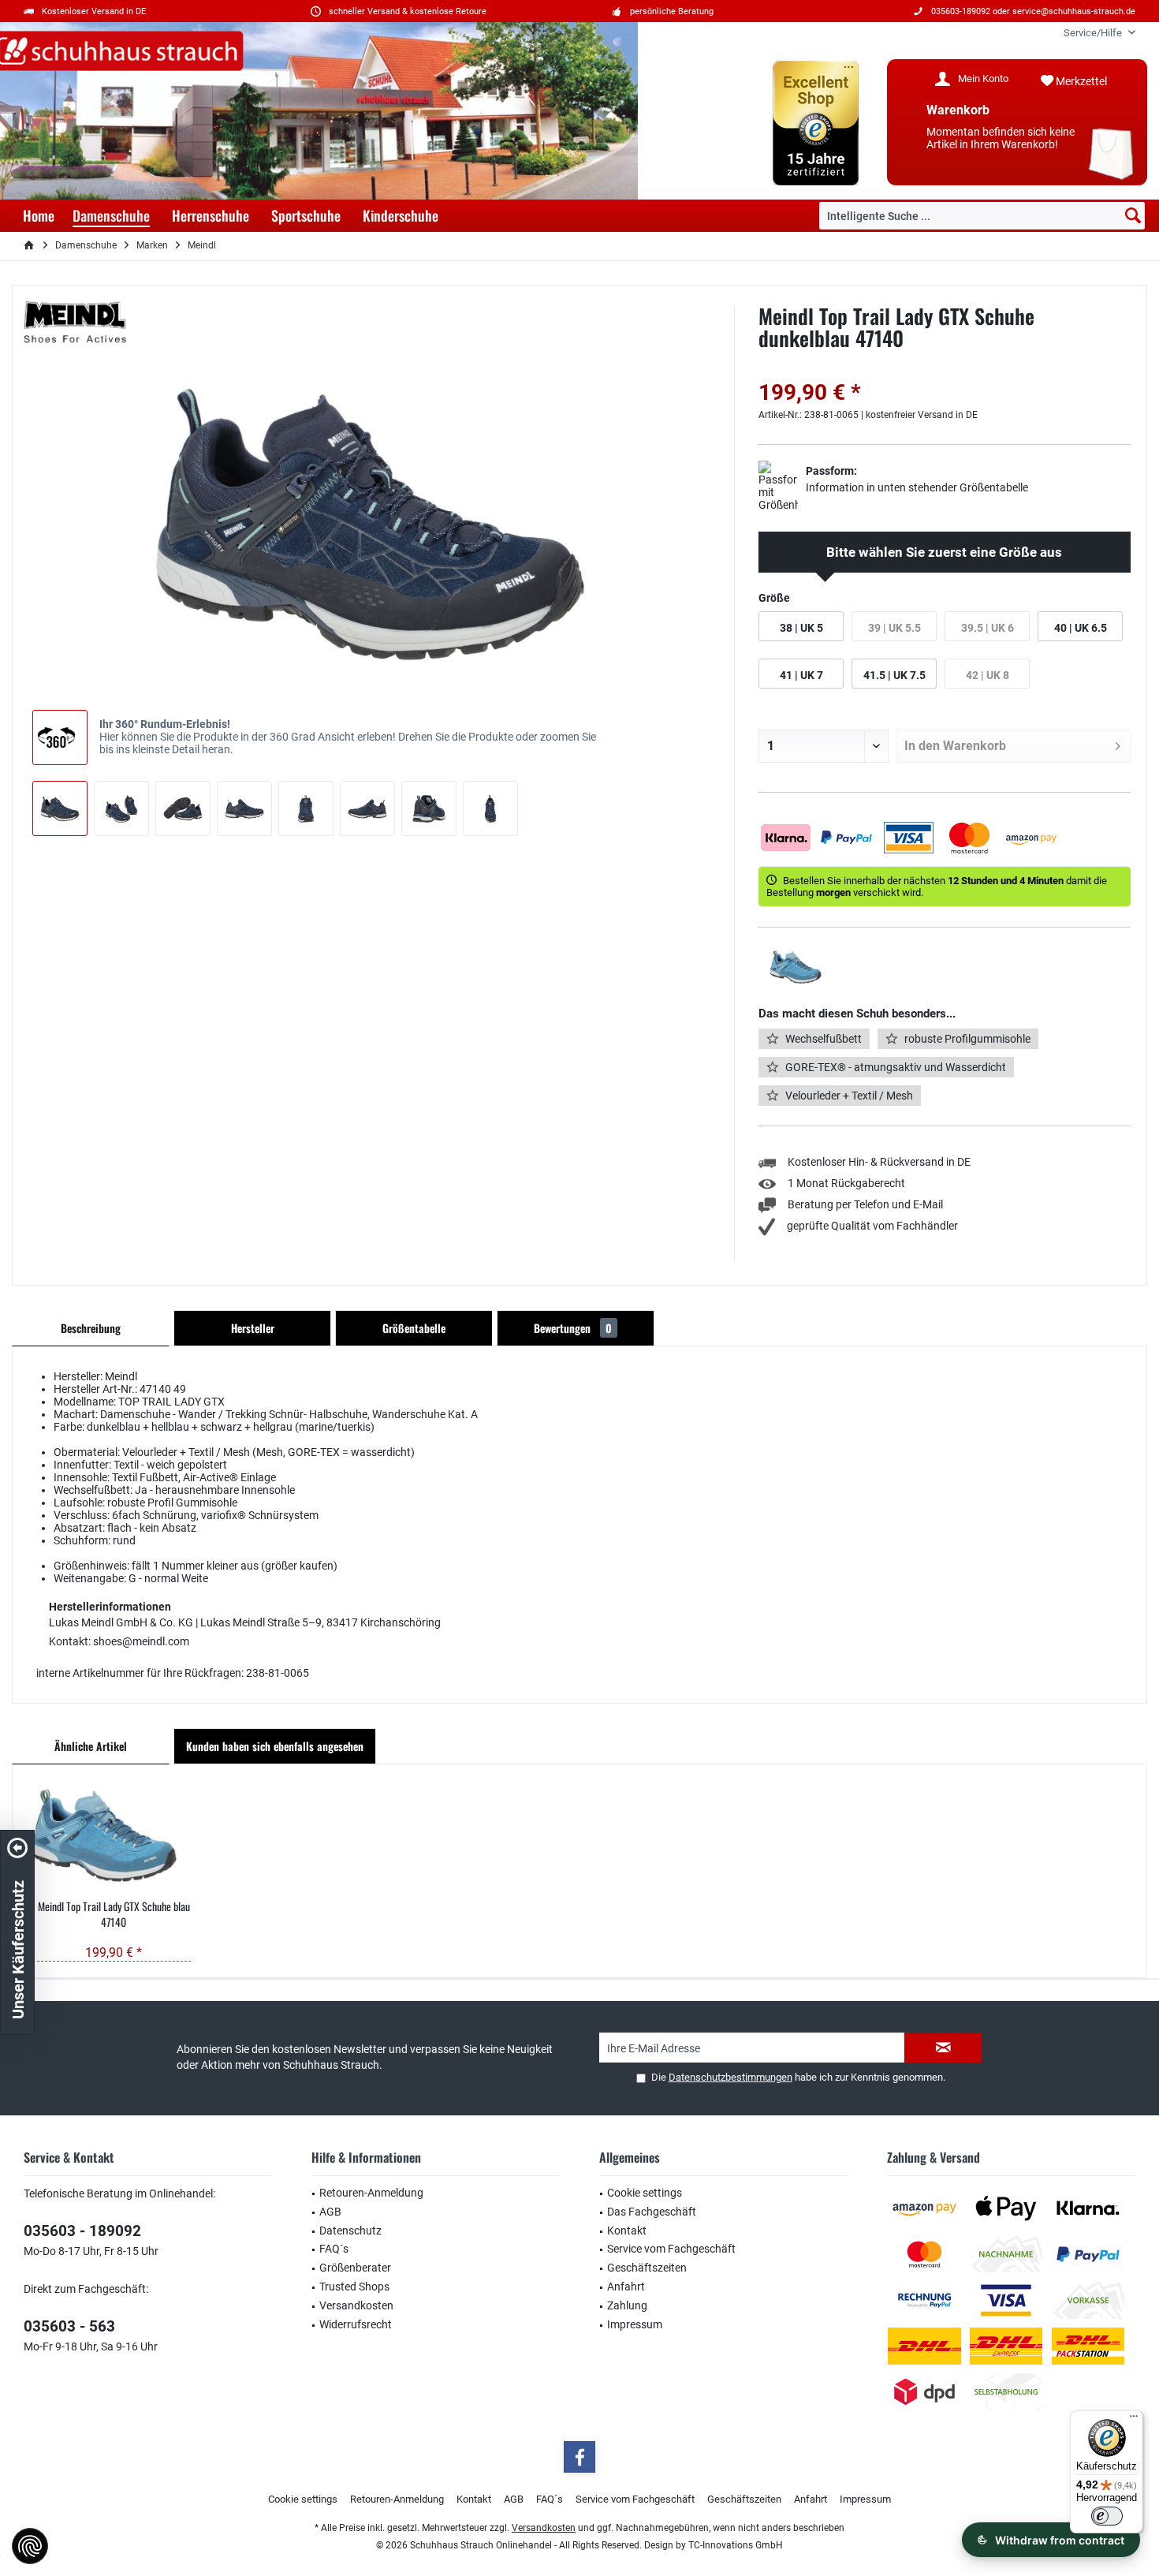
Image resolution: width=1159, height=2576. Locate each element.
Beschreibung (91, 1328)
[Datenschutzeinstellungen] (30, 2546)
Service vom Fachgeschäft (671, 2249)
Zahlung (627, 2305)
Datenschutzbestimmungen (730, 2077)
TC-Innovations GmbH (736, 2545)
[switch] (1107, 2516)
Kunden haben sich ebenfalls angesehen (275, 1746)
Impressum (635, 2324)
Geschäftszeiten (647, 2268)
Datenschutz (350, 2231)
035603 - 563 (69, 2326)
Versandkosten (356, 2305)
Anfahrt (626, 2287)
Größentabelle (414, 1328)
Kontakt (627, 2231)
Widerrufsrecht (356, 2324)
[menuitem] (1094, 33)
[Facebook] (579, 2457)
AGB (330, 2212)
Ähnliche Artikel (91, 1746)
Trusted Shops (354, 2287)
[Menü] (1134, 2420)
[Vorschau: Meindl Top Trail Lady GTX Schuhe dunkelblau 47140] (60, 808)
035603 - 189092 (82, 2231)
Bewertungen (573, 1328)
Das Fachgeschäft (652, 2212)
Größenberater (355, 2268)
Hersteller (253, 1328)
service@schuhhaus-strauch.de (1074, 11)
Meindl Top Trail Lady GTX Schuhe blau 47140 (114, 1914)
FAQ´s (334, 2249)
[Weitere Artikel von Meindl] (75, 323)
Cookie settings (645, 2193)
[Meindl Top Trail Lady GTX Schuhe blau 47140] (114, 1835)
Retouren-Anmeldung (371, 2193)
